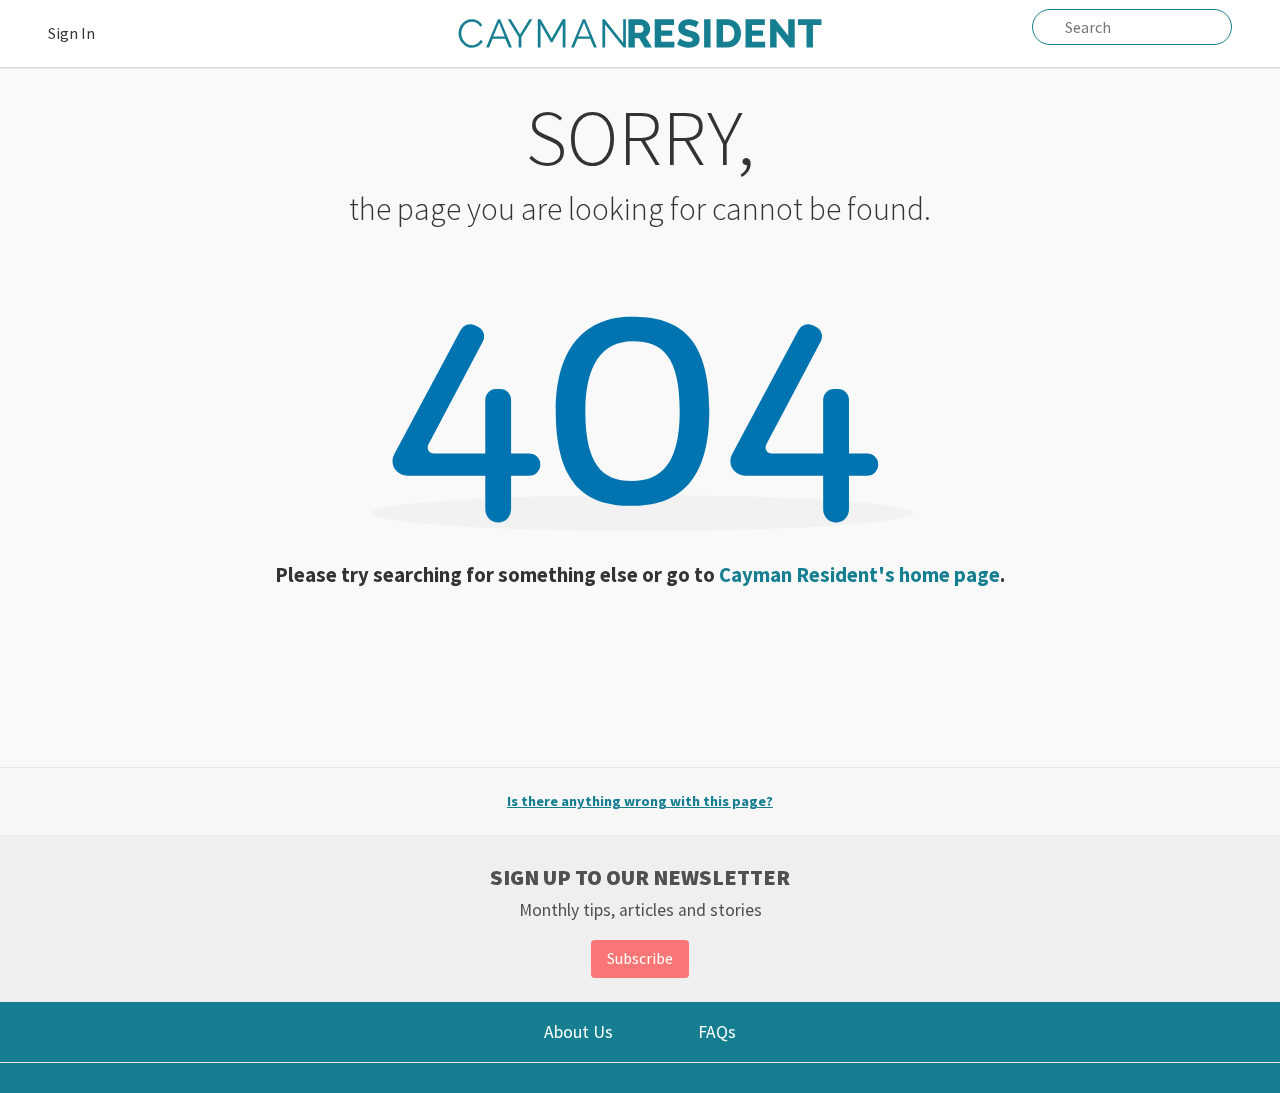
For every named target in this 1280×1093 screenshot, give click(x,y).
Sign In (71, 33)
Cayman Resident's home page (859, 575)
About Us (578, 1032)
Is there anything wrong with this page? (640, 801)
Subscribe (640, 958)
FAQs (717, 1032)
